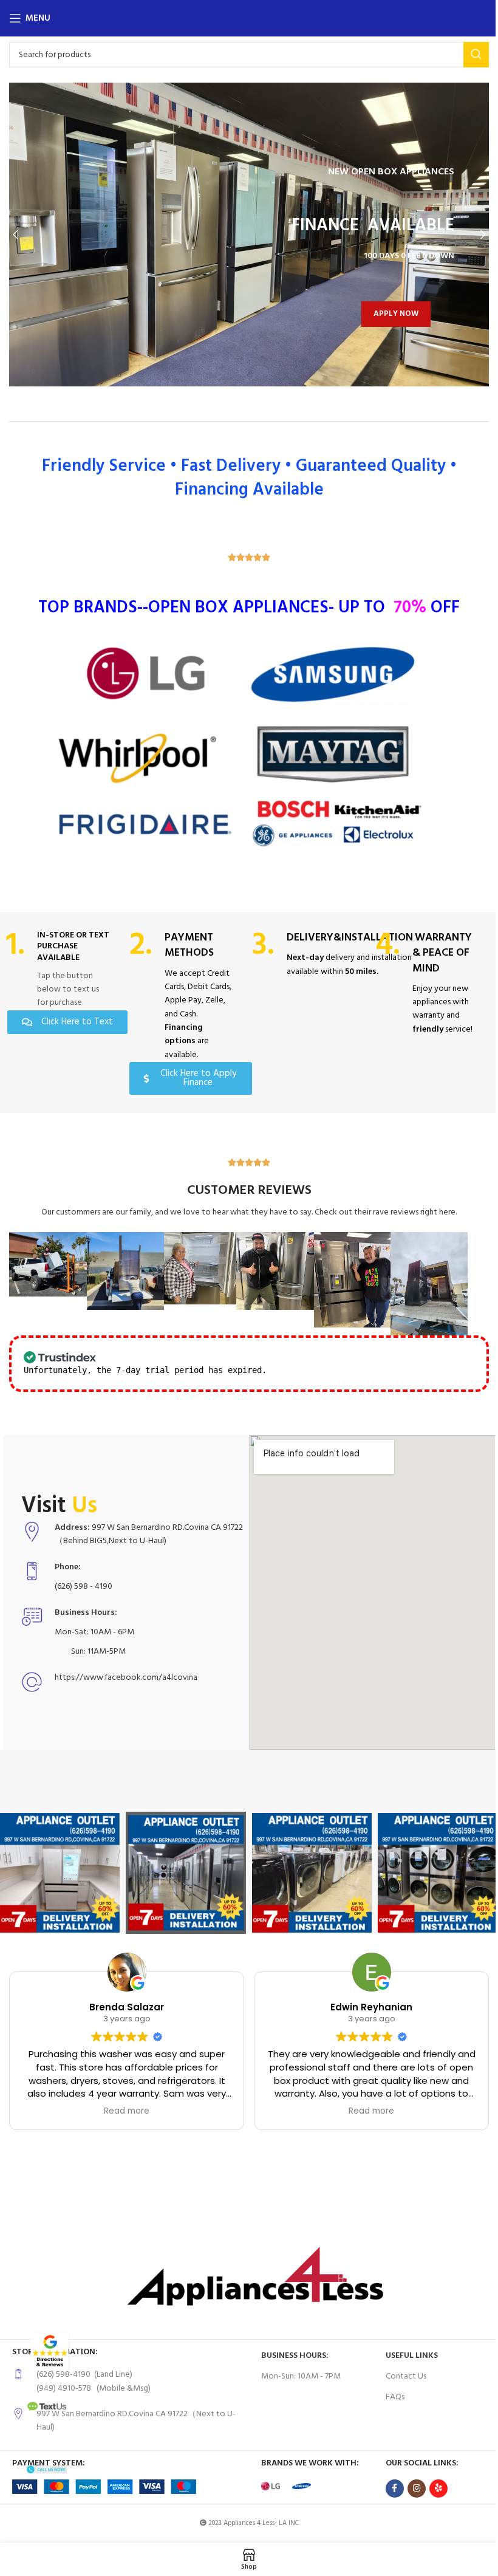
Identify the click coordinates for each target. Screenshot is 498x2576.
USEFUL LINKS (407, 2354)
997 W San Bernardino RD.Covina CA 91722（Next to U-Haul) (132, 2419)
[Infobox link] (59, 970)
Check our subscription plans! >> (349, 1368)
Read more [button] (115, 2109)
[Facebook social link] (390, 2487)
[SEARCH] (467, 55)
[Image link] (49, 2352)
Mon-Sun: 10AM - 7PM (297, 2375)
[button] (15, 235)
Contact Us (401, 2375)
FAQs (390, 2395)
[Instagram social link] (412, 2487)
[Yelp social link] (434, 2487)
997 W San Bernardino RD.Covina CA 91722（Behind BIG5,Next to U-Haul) (138, 1533)
